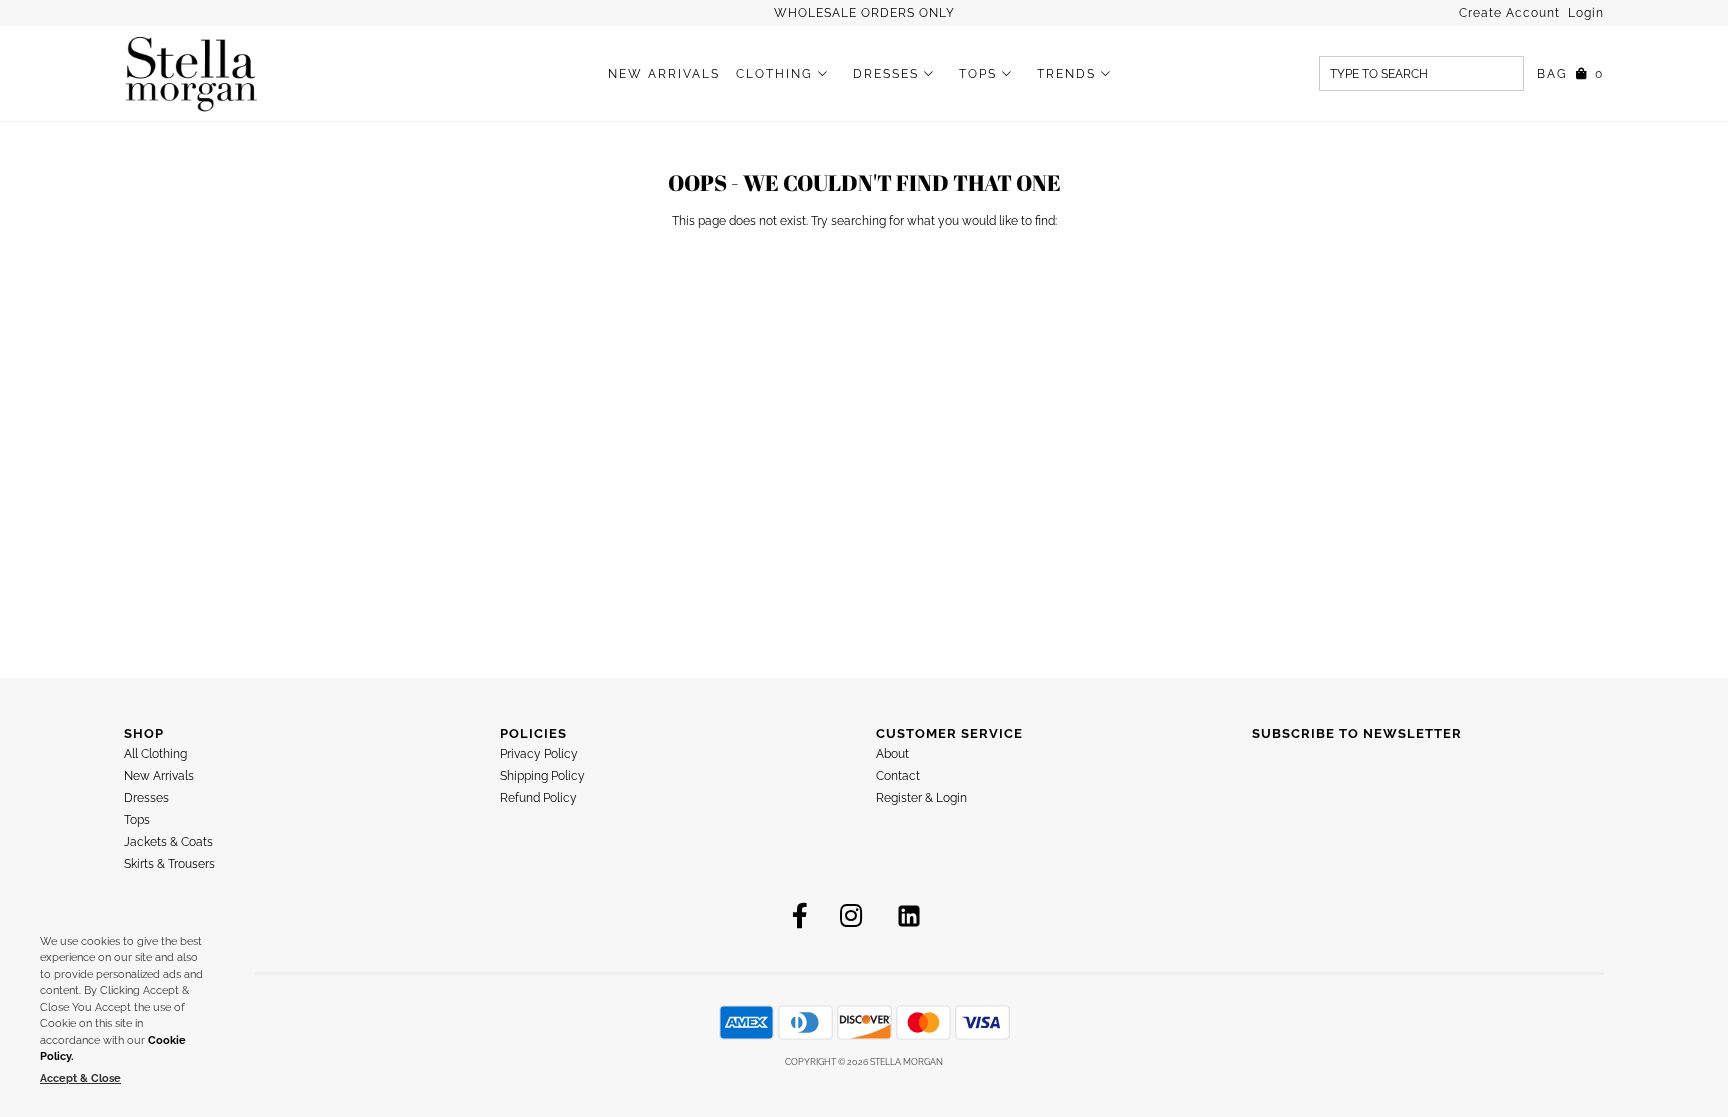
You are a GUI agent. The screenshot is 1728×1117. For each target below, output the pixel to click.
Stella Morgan (906, 1062)
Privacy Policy (539, 754)
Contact (898, 776)
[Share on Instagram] (851, 916)
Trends (1066, 74)
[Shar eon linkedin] (909, 916)
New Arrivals (664, 74)
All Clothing (155, 754)
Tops (978, 74)
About (892, 754)
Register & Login (921, 798)
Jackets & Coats (168, 842)
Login (1586, 13)
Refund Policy (538, 798)
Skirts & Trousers (169, 864)
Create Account (1511, 13)
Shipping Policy (542, 776)
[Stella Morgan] (191, 73)
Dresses (886, 74)
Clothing (774, 74)
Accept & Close (80, 1078)
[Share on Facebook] (800, 916)
